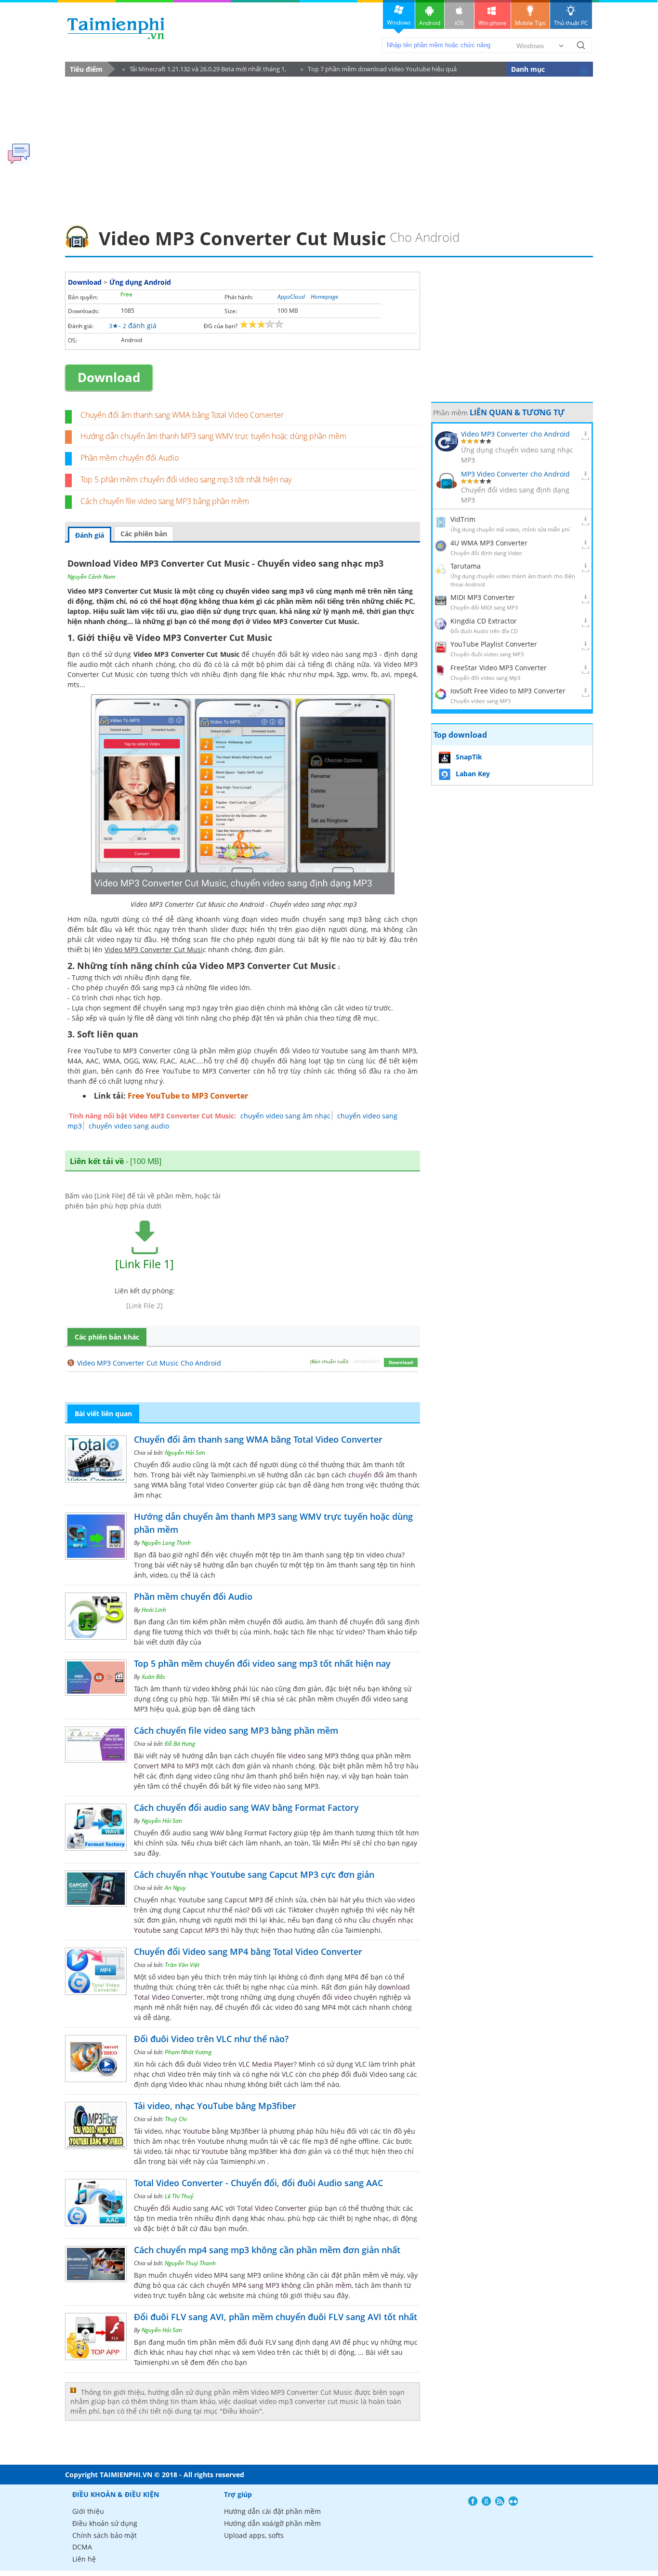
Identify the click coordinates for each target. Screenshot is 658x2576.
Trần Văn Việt (182, 1965)
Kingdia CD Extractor (484, 621)
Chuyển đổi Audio (163, 2208)
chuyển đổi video (324, 1997)
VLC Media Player (266, 2064)
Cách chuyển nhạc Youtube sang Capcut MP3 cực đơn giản (254, 1874)
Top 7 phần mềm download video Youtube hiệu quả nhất (379, 71)
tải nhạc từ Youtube (197, 2151)
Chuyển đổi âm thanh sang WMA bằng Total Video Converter (182, 415)
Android (430, 23)
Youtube (197, 2131)
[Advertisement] (329, 147)
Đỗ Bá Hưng (180, 1744)
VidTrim (463, 519)
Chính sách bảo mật (105, 2535)
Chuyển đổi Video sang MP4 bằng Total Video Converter (248, 1952)
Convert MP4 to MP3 (166, 1766)
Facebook (473, 2501)
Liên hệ (84, 2559)
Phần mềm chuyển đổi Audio (130, 458)
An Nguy (175, 1888)
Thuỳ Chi (176, 2119)
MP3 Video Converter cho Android (515, 474)
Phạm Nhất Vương (188, 2052)
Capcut (236, 1900)
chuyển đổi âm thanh (383, 1475)
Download (85, 282)
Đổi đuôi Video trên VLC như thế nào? (211, 2039)
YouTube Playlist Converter (494, 644)
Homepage (324, 297)
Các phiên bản (144, 534)
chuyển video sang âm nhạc (285, 1116)
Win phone (493, 23)
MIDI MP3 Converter (483, 597)
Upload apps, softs (254, 2535)
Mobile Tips (530, 23)
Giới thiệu (88, 2511)
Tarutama (466, 566)
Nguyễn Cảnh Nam (91, 577)
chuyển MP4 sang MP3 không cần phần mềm (279, 2285)
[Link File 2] (145, 1306)
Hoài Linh (154, 1610)
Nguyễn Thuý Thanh (190, 2263)
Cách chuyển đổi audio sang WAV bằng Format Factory (246, 1807)
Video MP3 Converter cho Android (515, 434)
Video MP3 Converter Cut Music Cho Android (149, 1363)
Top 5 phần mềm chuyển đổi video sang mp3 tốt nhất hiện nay (186, 479)
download (116, 28)
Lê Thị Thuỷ (179, 2196)
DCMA (82, 2547)
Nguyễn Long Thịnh (166, 1543)
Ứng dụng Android (140, 282)
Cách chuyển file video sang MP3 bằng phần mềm (165, 501)
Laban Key (473, 774)
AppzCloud (291, 297)
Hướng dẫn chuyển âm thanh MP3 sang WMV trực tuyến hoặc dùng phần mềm (213, 436)
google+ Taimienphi (486, 2501)
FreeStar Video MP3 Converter (499, 668)
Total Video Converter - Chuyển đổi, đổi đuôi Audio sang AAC (258, 2183)
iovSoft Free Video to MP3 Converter (508, 691)
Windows (399, 22)
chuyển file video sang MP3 (295, 1756)
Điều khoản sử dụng (105, 2523)
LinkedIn (513, 2501)
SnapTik (469, 757)
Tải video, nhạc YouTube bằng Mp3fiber (215, 2106)
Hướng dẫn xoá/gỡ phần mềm (272, 2523)
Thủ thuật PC (571, 23)
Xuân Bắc (153, 1677)
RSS (500, 2501)
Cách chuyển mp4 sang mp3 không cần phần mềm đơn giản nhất (267, 2250)
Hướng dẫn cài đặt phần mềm (272, 2511)
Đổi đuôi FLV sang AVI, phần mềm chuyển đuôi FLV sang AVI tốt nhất (276, 2317)
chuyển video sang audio (129, 1126)
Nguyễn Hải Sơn (185, 1453)
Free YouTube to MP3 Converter (188, 1096)
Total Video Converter (272, 2208)
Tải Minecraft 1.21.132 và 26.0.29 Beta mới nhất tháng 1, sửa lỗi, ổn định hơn (204, 71)
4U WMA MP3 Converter (489, 543)
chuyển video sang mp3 (265, 591)
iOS (459, 23)
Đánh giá (90, 535)
